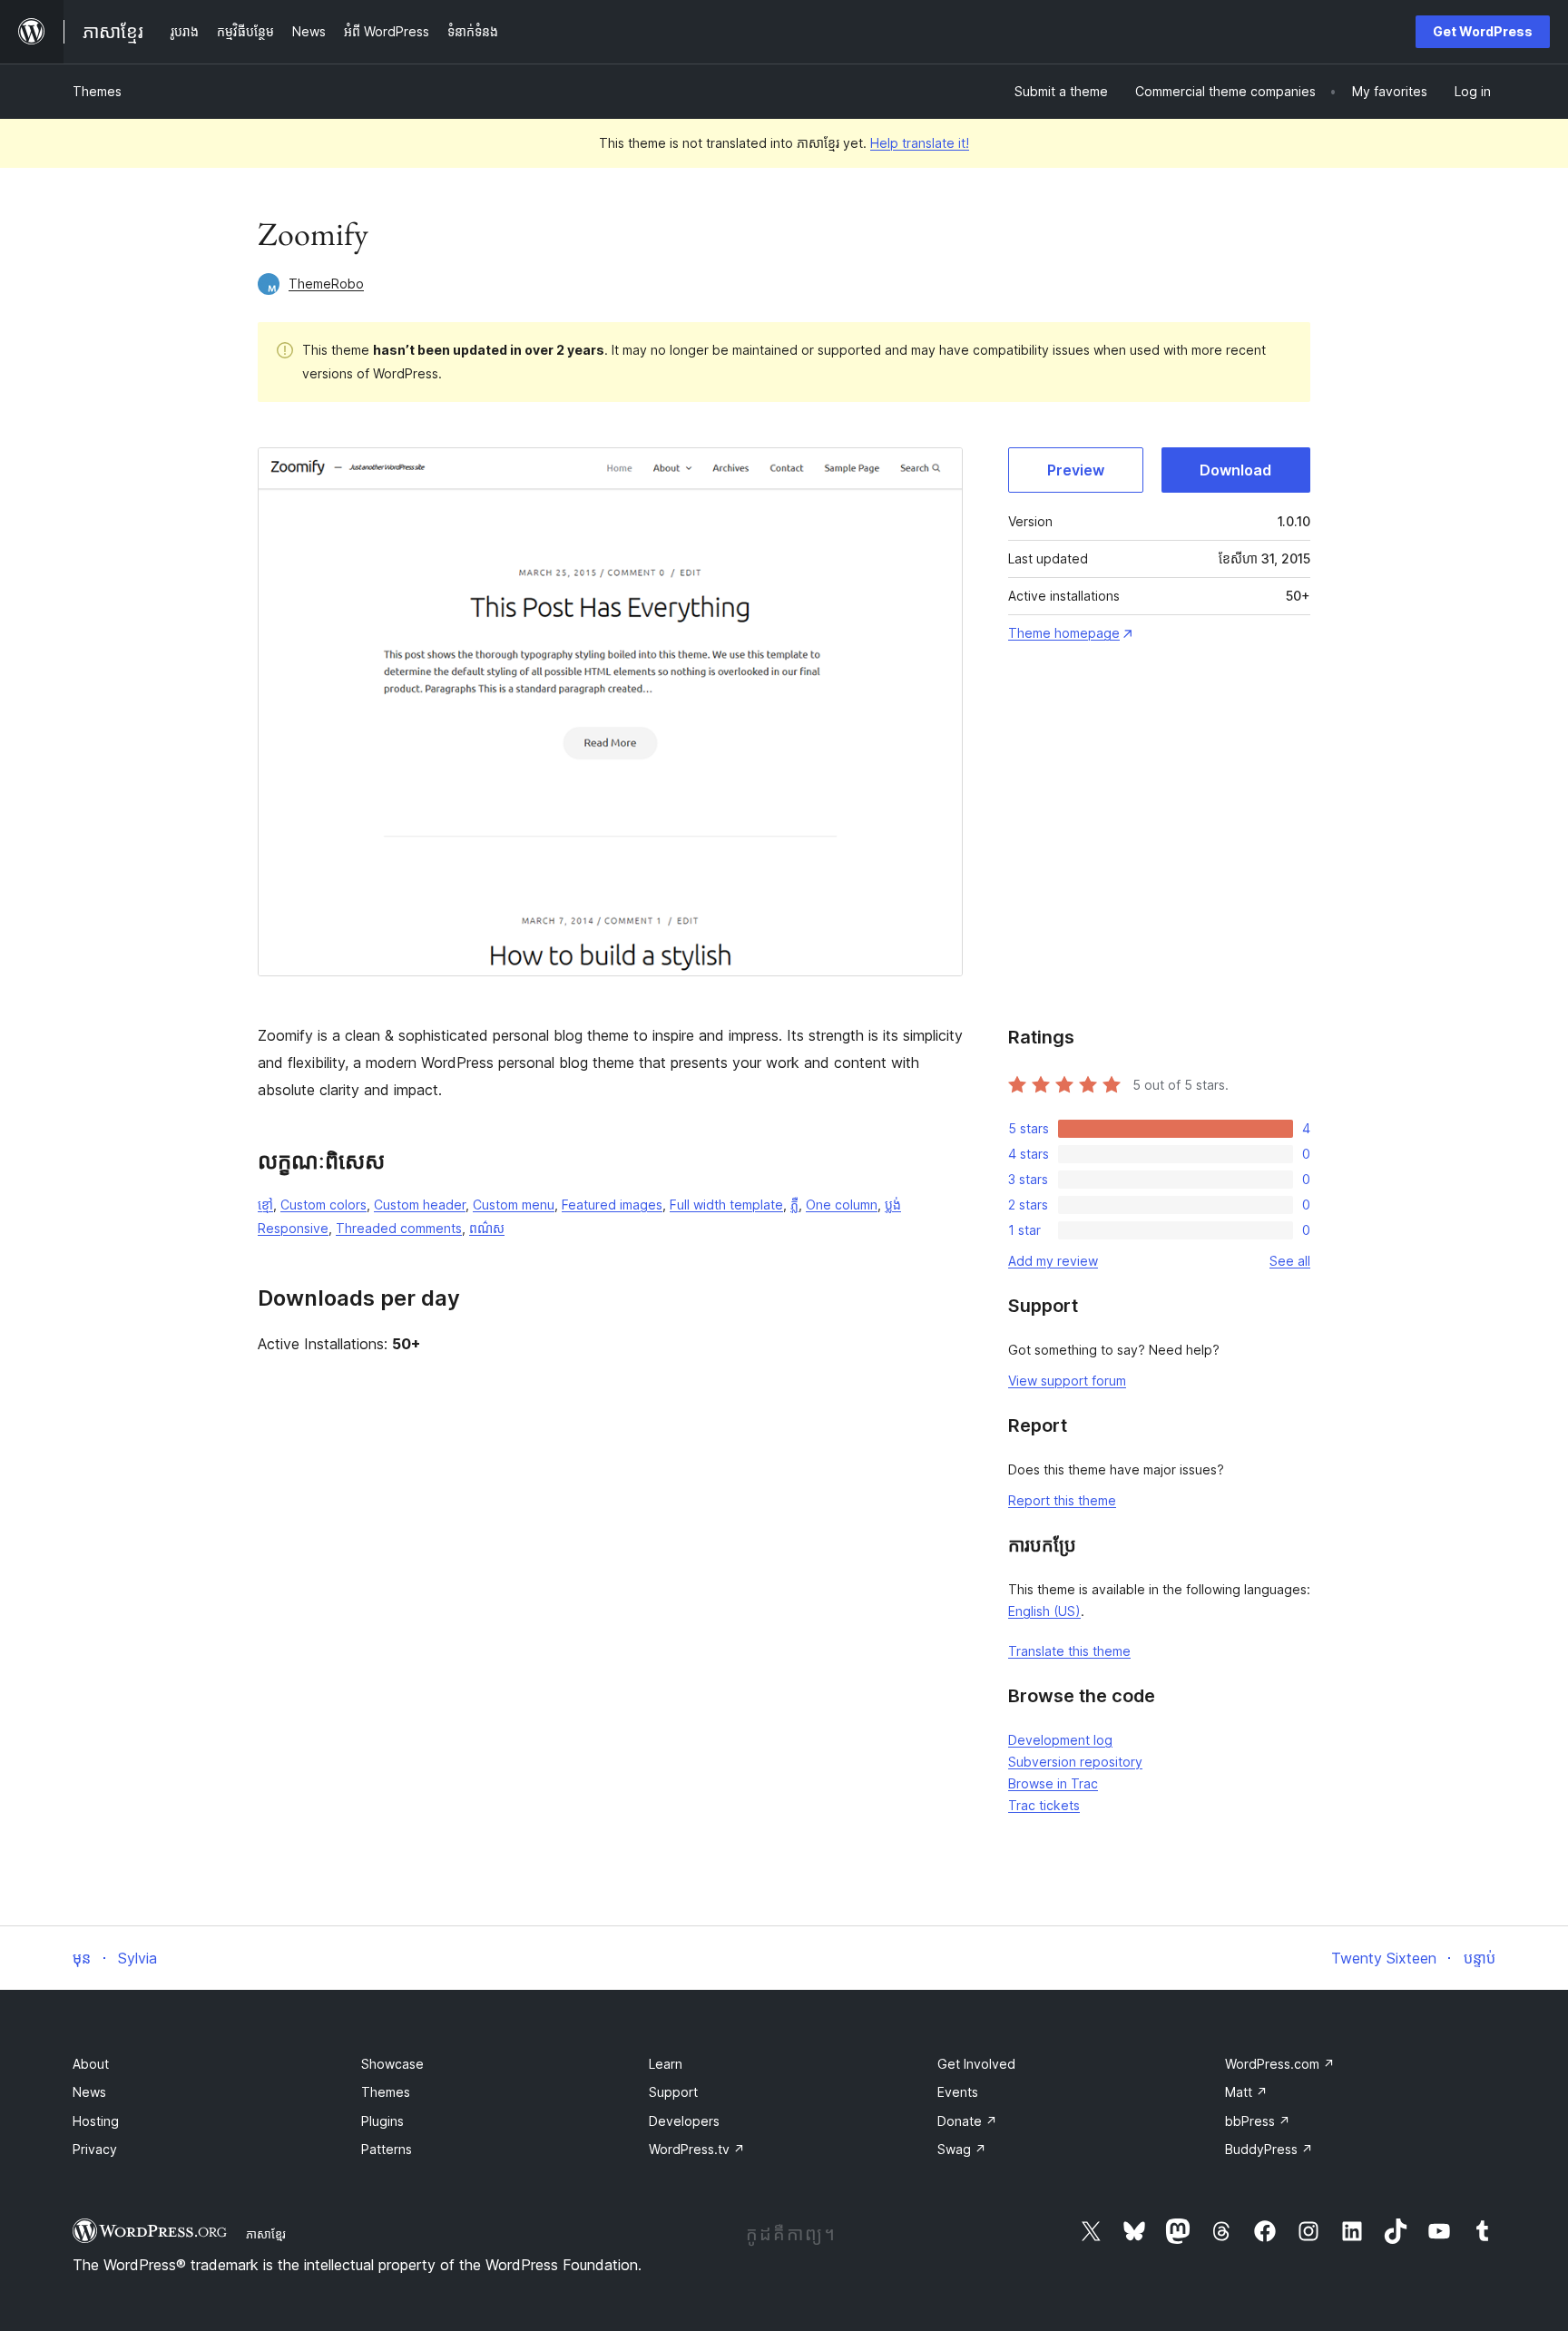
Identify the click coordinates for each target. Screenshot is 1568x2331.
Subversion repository (1075, 1762)
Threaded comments (399, 1228)
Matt (1246, 2092)
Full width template (726, 1205)
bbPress (1258, 2121)
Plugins (382, 2121)
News (89, 2092)
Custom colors (323, 1205)
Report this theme (1062, 1500)
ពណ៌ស (487, 1228)
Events (958, 2092)
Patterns (387, 2149)
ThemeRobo (326, 284)
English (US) (1044, 1611)
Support (673, 2092)
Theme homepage (1064, 633)
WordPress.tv (697, 2149)
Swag (962, 2149)
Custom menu (514, 1205)
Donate (967, 2121)
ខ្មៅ (265, 1205)
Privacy (95, 2149)
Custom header (420, 1205)
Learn (666, 2064)
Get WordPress (1483, 31)
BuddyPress (1269, 2149)
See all (1290, 1261)
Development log (1060, 1740)
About (91, 2064)
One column (842, 1205)
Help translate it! (920, 143)
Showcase (392, 2064)
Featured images (612, 1205)
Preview (1076, 470)
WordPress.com (1280, 2064)
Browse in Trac (1053, 1783)
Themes (97, 91)
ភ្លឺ (794, 1205)
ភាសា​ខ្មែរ (266, 2234)
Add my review (1053, 1261)
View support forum (1067, 1381)
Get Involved (976, 2064)
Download (1235, 470)
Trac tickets (1044, 1805)
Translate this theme (1069, 1651)
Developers (684, 2121)
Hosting (96, 2121)
